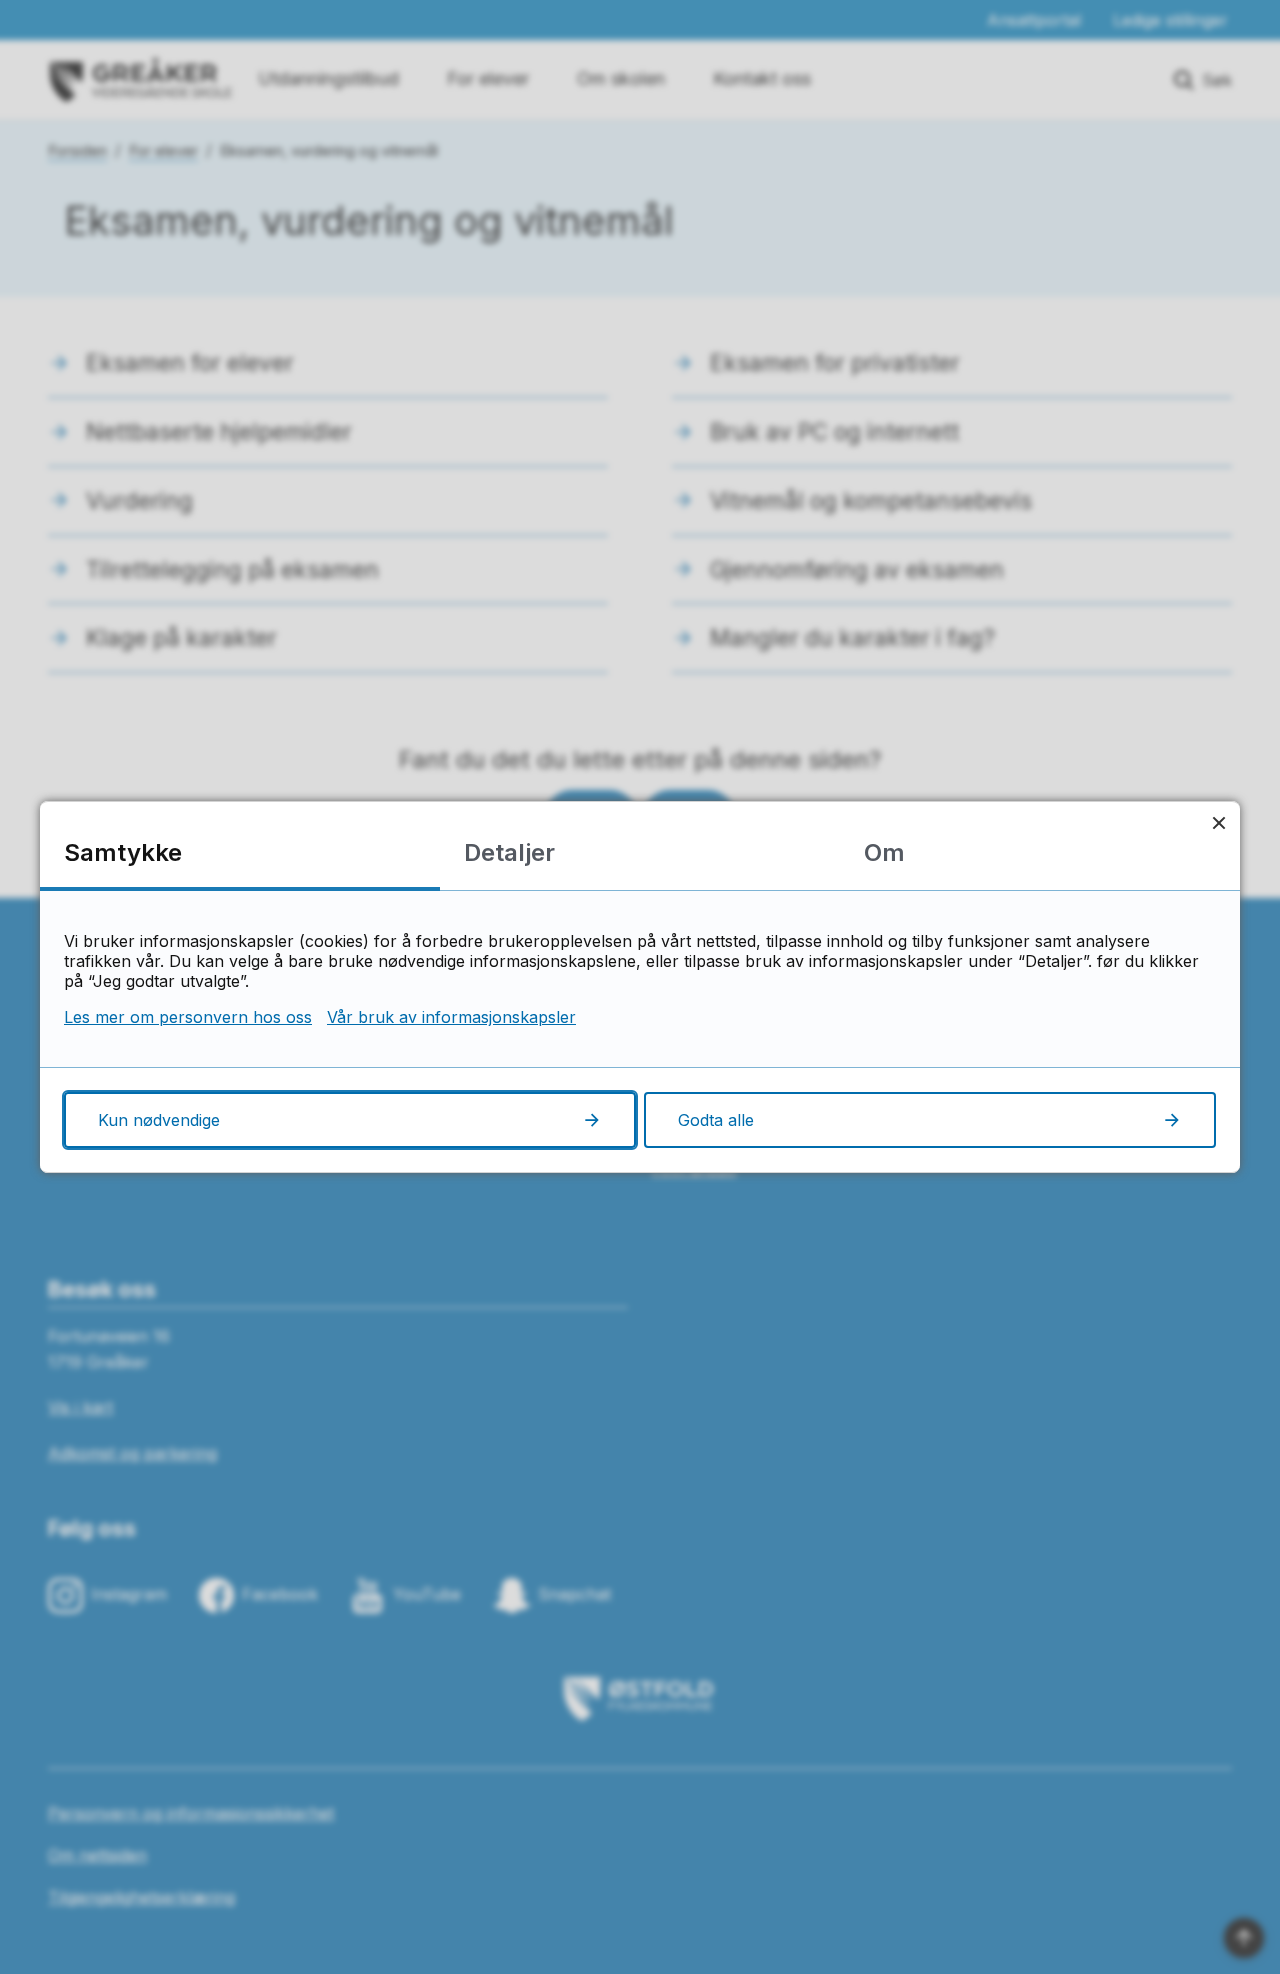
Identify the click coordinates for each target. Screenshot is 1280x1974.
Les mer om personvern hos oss (188, 1017)
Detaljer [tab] (509, 852)
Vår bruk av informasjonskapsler (451, 1017)
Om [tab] (884, 852)
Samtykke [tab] (123, 852)
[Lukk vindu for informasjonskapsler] (1218, 822)
